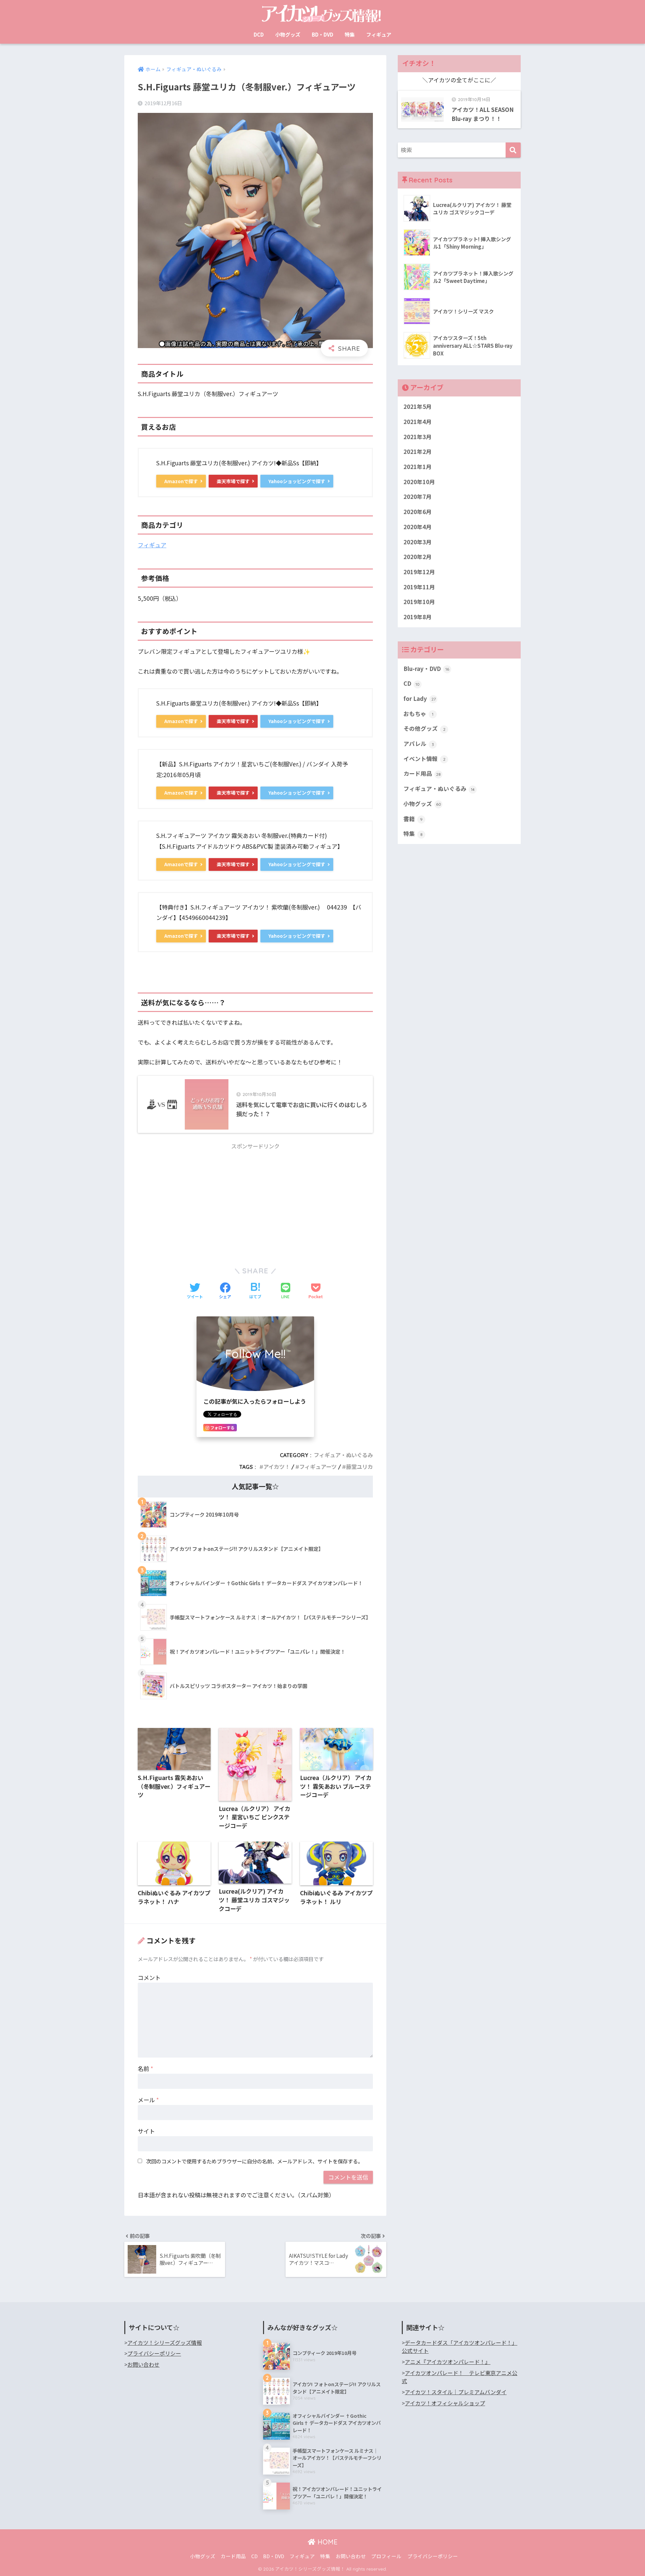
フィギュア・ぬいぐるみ (343, 1455)
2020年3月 (418, 542)
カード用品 (422, 773)
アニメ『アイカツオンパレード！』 (448, 2362)
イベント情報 (424, 759)
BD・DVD (322, 34)
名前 (145, 2068)
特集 (350, 34)
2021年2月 (418, 452)
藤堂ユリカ (359, 1467)
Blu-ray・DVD (426, 669)
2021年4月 (418, 422)
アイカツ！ (277, 1467)
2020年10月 (419, 482)
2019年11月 (419, 587)
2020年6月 (418, 512)
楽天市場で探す (233, 481)
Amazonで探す (181, 481)
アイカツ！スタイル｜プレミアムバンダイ (456, 2392)
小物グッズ (288, 34)
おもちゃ (418, 714)
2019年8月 (418, 617)
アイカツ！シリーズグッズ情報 (165, 2343)
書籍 (413, 819)
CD (412, 683)
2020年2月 (418, 557)
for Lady (420, 699)
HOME (327, 2542)
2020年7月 (418, 497)
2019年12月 (419, 572)
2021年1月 (418, 467)
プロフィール (386, 2556)
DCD (259, 34)
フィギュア (379, 34)
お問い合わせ (143, 2364)
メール (148, 2100)
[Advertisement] (255, 1201)
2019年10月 (419, 602)
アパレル (419, 744)
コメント (149, 1977)
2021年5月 (418, 407)
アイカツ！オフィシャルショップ (445, 2403)
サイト (146, 2131)
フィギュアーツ (318, 1467)
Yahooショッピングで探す (297, 481)
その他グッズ (424, 728)
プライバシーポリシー (154, 2353)
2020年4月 (418, 527)
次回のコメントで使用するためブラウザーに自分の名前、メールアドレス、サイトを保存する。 (254, 2161)
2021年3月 (418, 437)
